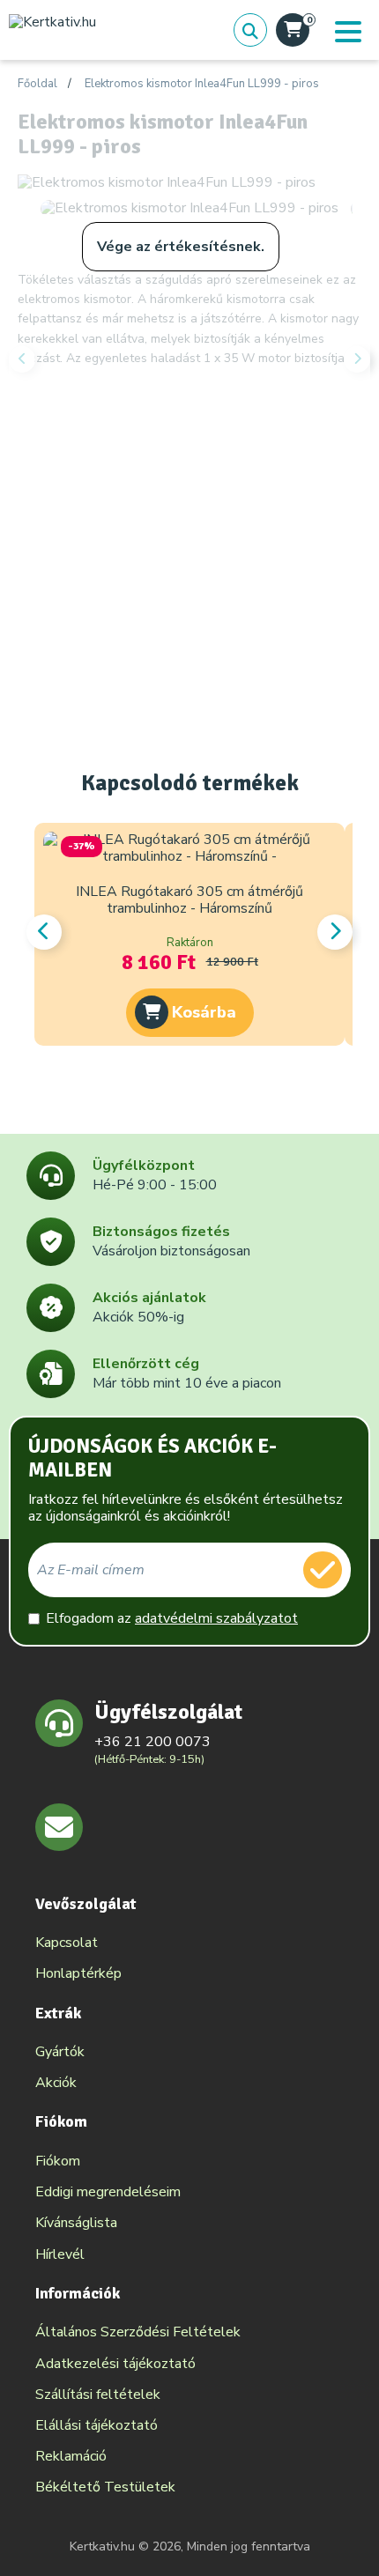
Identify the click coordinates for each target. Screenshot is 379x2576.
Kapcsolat (67, 1943)
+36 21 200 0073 (152, 1742)
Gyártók (60, 2052)
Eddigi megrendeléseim (108, 2192)
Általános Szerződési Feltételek (138, 2332)
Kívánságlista (76, 2223)
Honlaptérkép (78, 1973)
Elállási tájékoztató (97, 2425)
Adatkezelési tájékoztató (115, 2364)
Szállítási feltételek (98, 2395)
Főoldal (37, 85)
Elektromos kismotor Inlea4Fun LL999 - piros (202, 85)
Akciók (56, 2083)
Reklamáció (71, 2456)
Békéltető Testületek (105, 2487)
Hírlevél (60, 2254)
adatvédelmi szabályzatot (216, 1618)
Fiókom (58, 2161)
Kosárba (204, 1012)
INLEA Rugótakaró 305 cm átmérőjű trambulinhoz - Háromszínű (189, 900)
